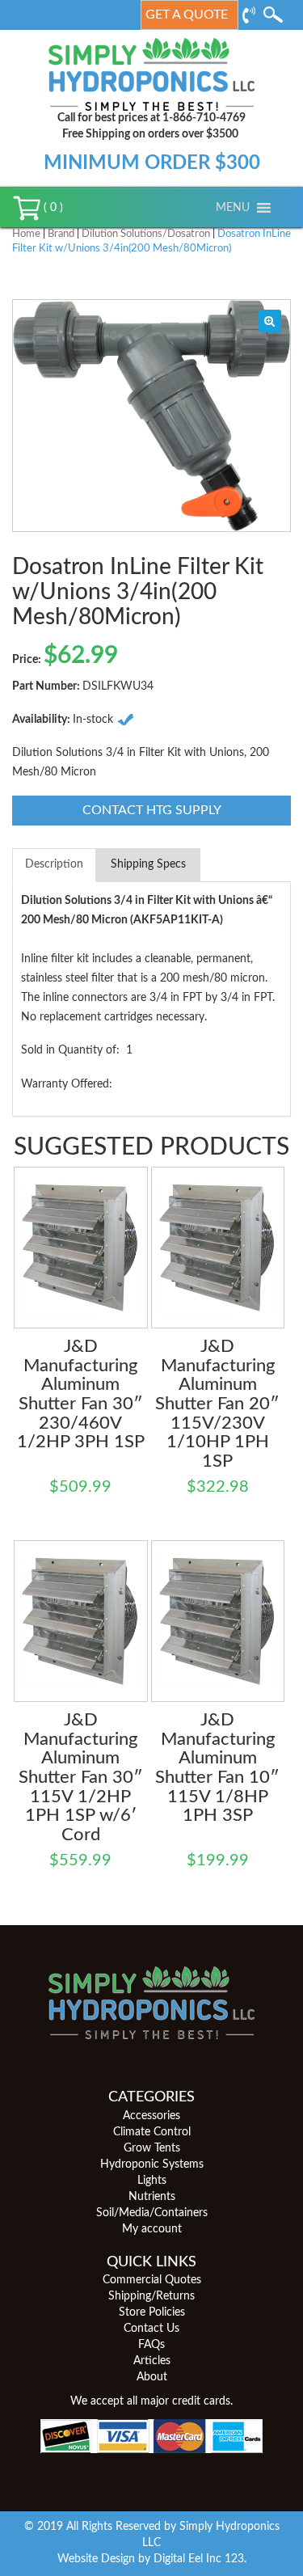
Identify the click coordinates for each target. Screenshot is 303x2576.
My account (152, 2229)
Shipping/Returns (151, 2296)
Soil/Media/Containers (152, 2213)
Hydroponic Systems (152, 2164)
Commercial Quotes (152, 2280)
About (152, 2377)
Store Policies (152, 2312)
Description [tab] (54, 864)
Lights (152, 2181)
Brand (61, 234)
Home (26, 234)
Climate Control (152, 2132)
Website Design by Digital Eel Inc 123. (152, 2559)
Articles (152, 2361)
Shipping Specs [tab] (148, 864)
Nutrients (152, 2197)
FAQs (151, 2345)
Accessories (151, 2116)
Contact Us (151, 2329)
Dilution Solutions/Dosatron (146, 234)
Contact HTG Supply (152, 810)
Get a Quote (187, 15)
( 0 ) (52, 208)
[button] (233, 208)
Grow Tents (152, 2148)
